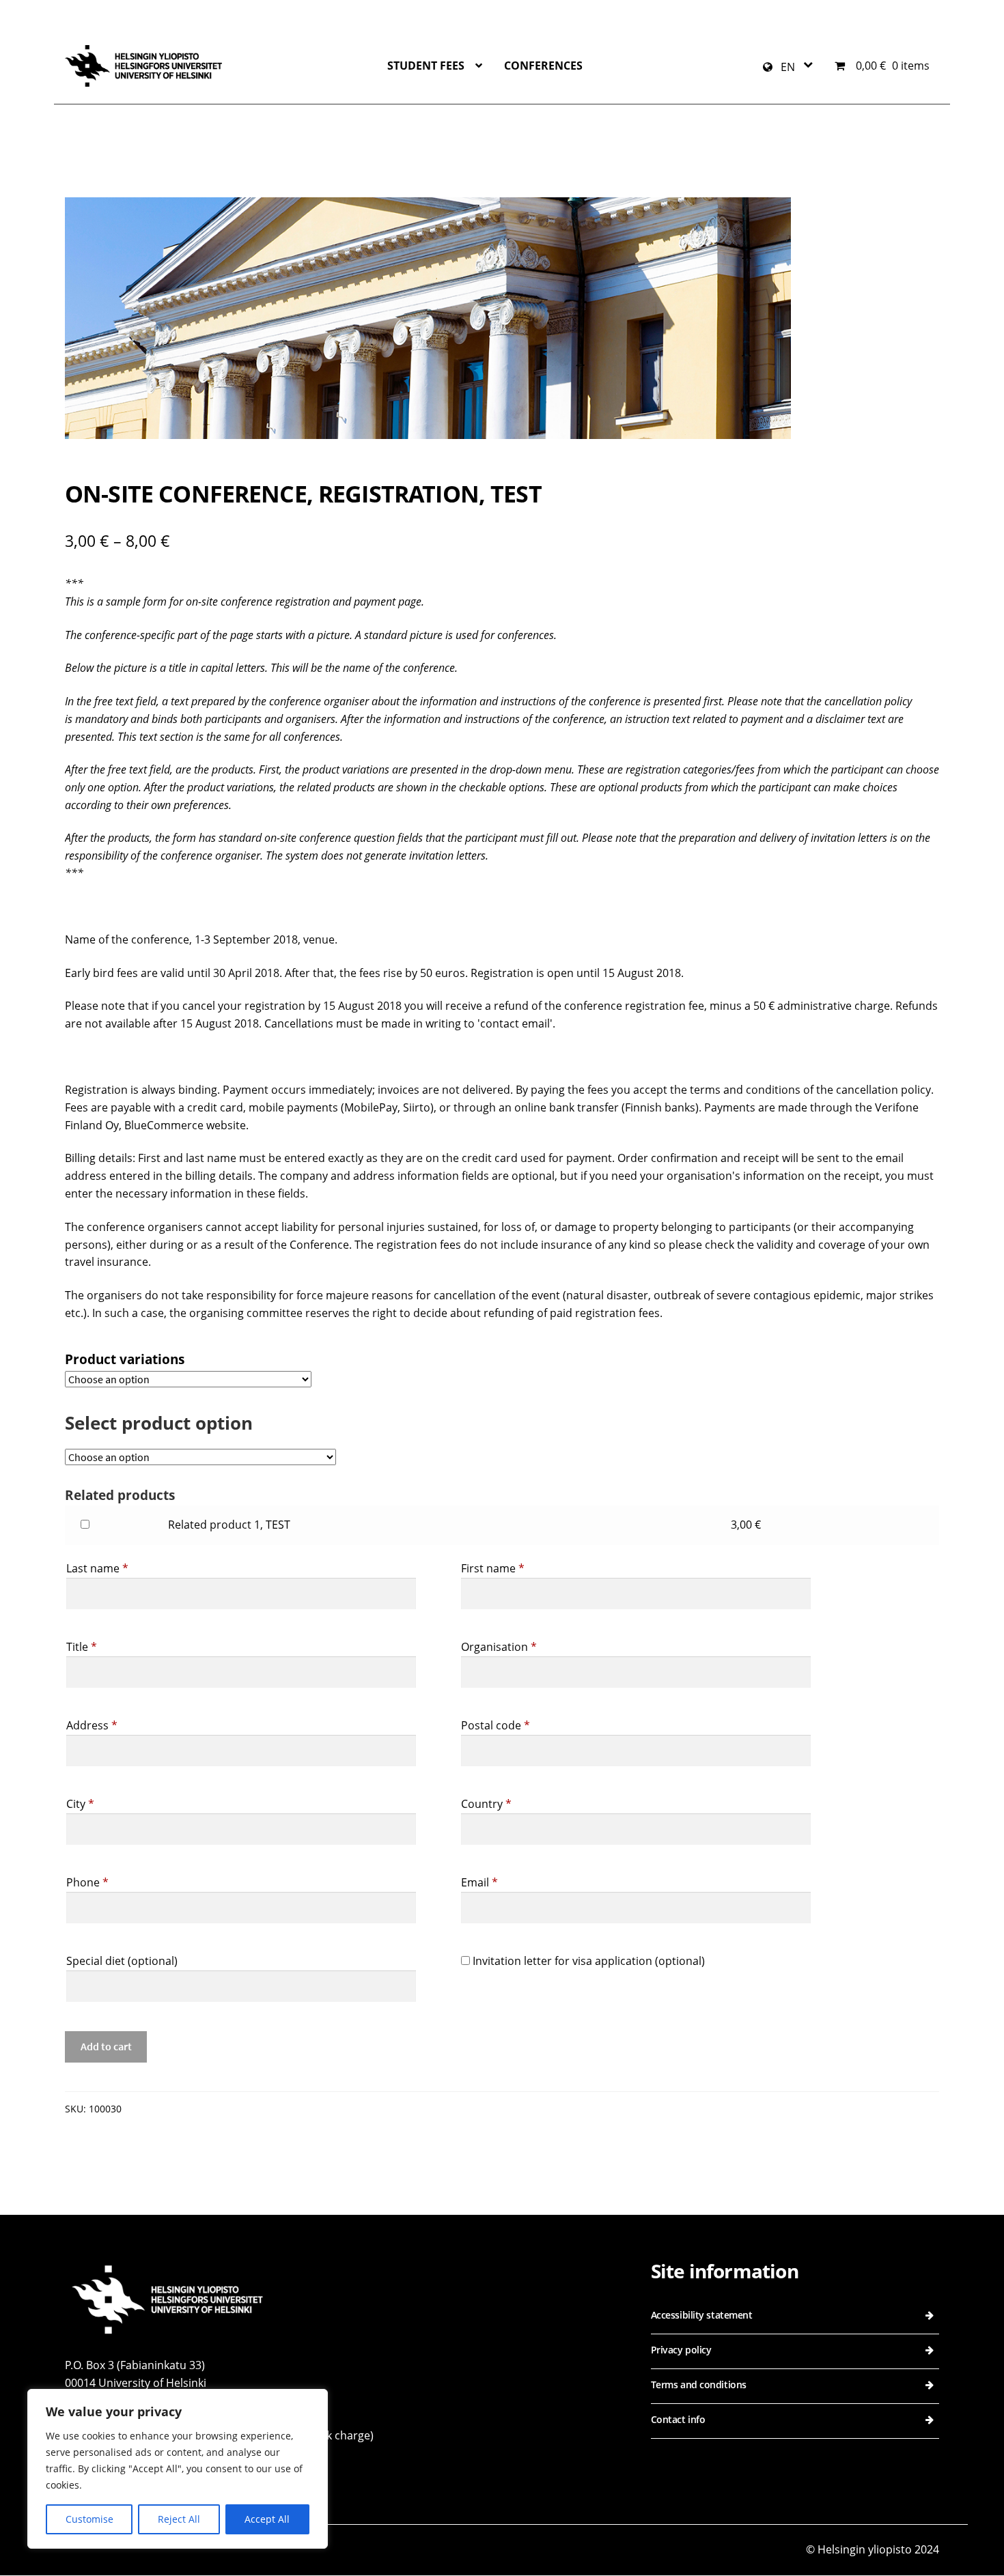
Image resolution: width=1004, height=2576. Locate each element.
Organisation (499, 1647)
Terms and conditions (699, 2384)
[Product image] (502, 318)
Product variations (125, 1359)
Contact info (678, 2419)
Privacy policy (681, 2350)
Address (92, 1725)
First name (493, 1568)
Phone (87, 1882)
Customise (89, 2519)
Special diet (122, 1961)
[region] (178, 2469)
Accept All (267, 2519)
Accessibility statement (702, 2315)
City (80, 1804)
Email (479, 1882)
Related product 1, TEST (229, 1525)
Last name (97, 1568)
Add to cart (106, 2046)
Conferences (543, 66)
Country (486, 1804)
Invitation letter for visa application (587, 1961)
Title (82, 1647)
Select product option (159, 1423)
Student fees (426, 66)
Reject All (179, 2519)
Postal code (496, 1725)
